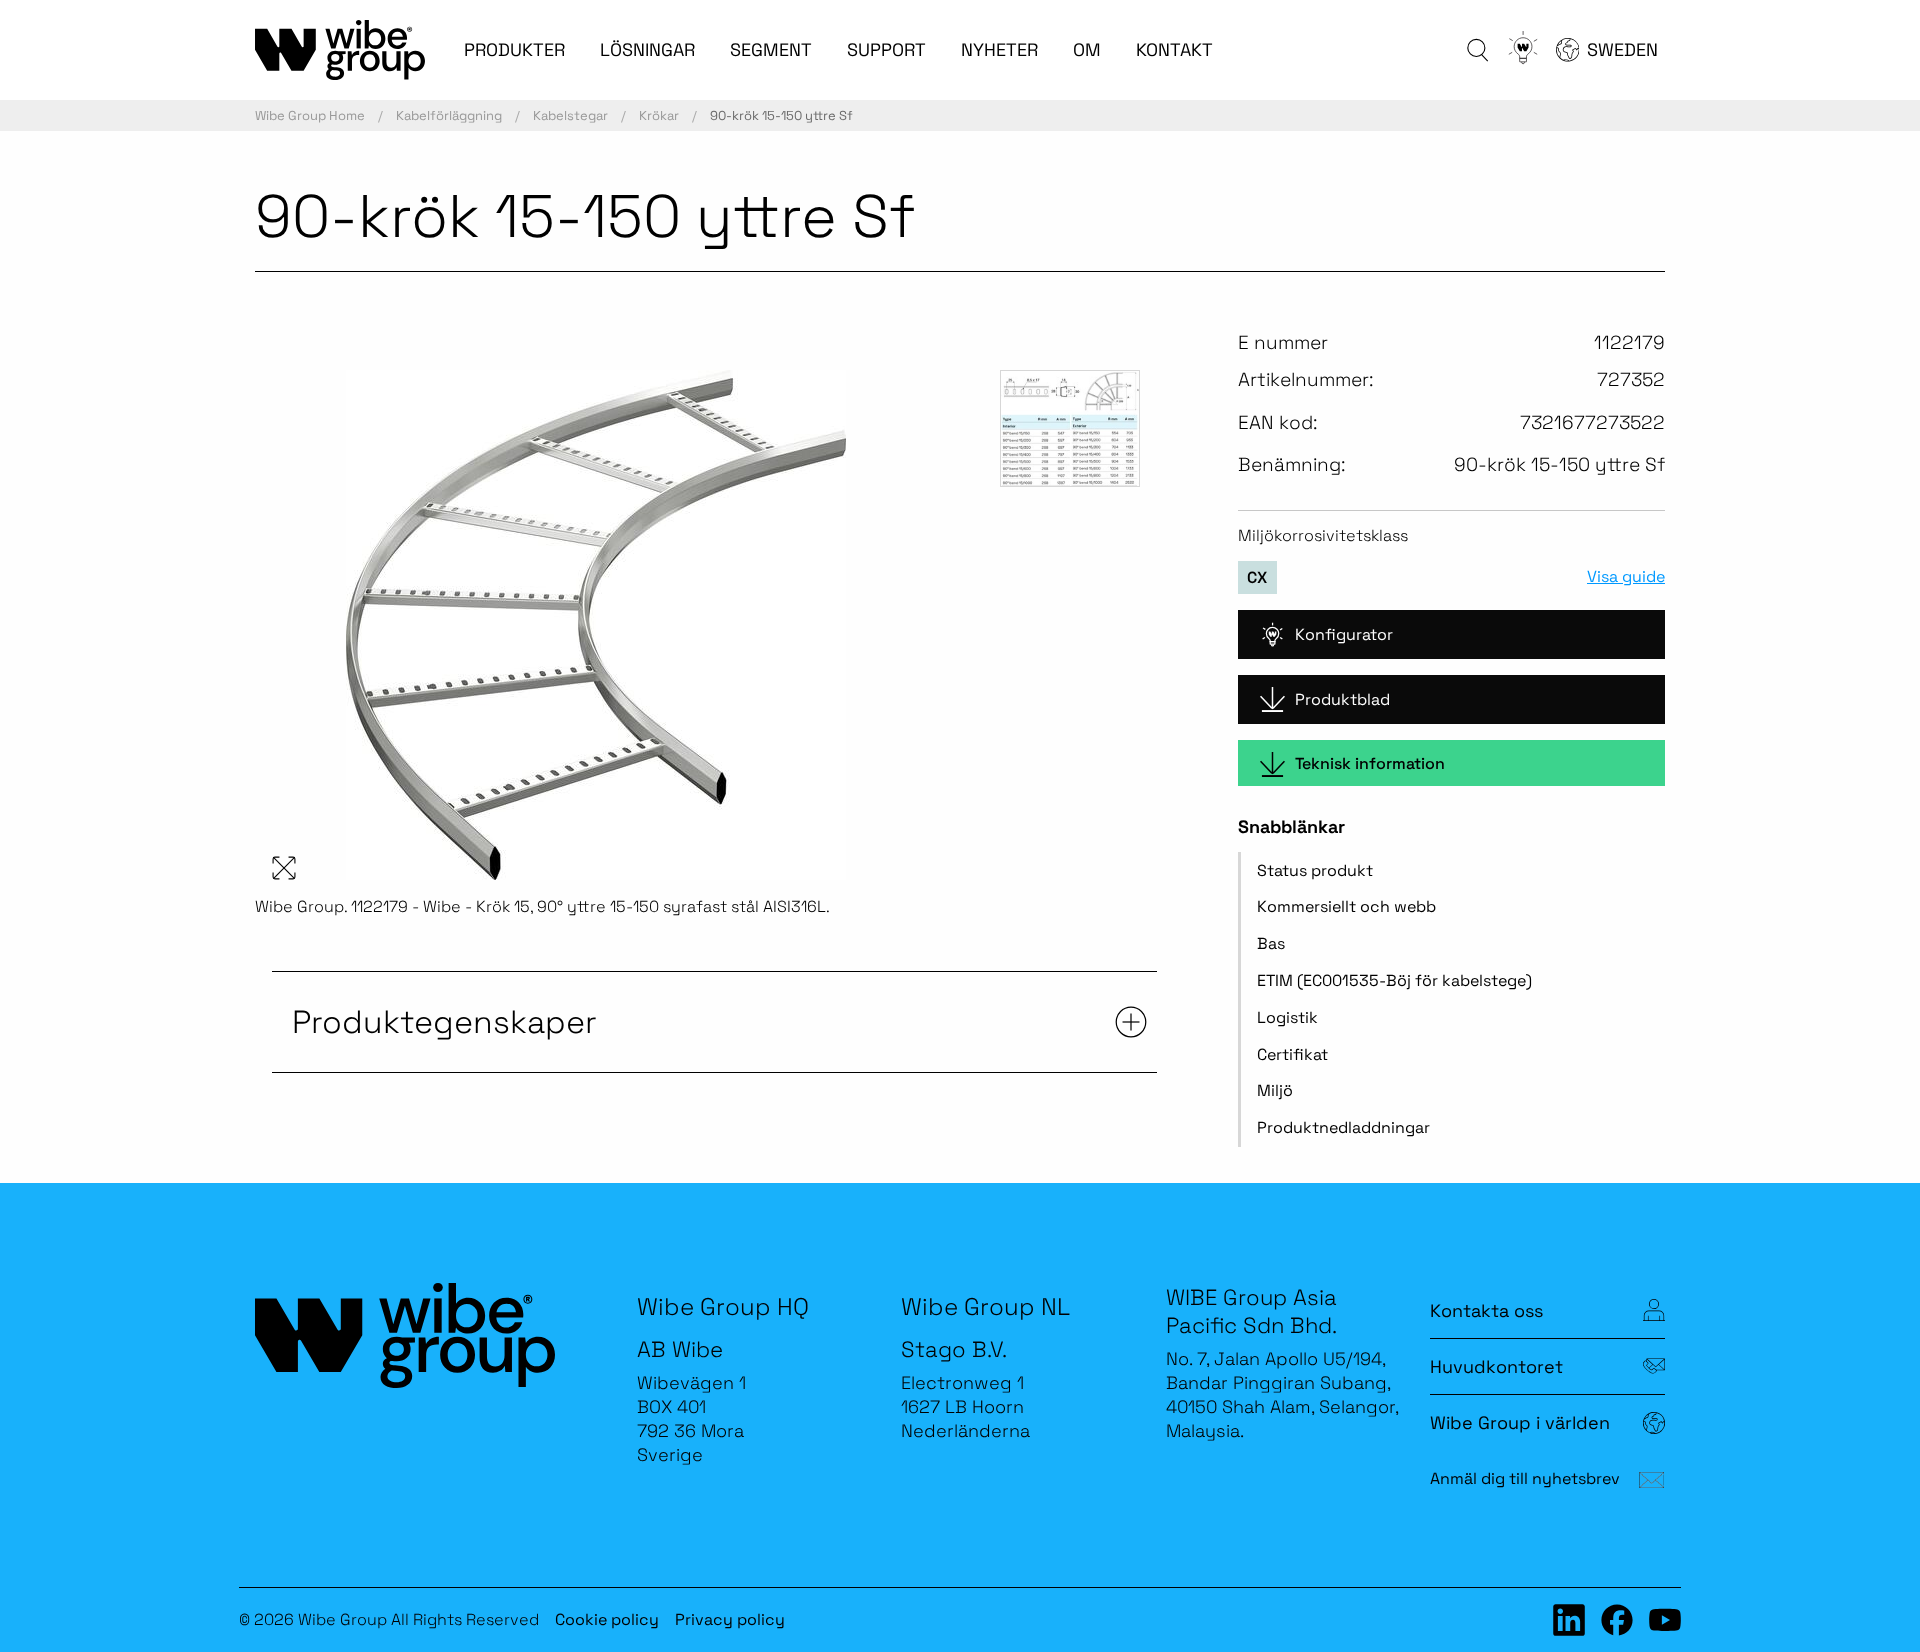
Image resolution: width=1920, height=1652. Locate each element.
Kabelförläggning (449, 115)
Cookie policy (607, 1619)
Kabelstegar (570, 115)
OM (1087, 49)
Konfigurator (1344, 634)
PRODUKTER (514, 49)
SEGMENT (771, 49)
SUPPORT (886, 49)
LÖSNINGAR (647, 49)
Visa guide (1626, 577)
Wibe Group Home (310, 115)
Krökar (659, 115)
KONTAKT (1174, 49)
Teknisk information (1370, 763)
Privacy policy (730, 1619)
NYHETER (999, 49)
